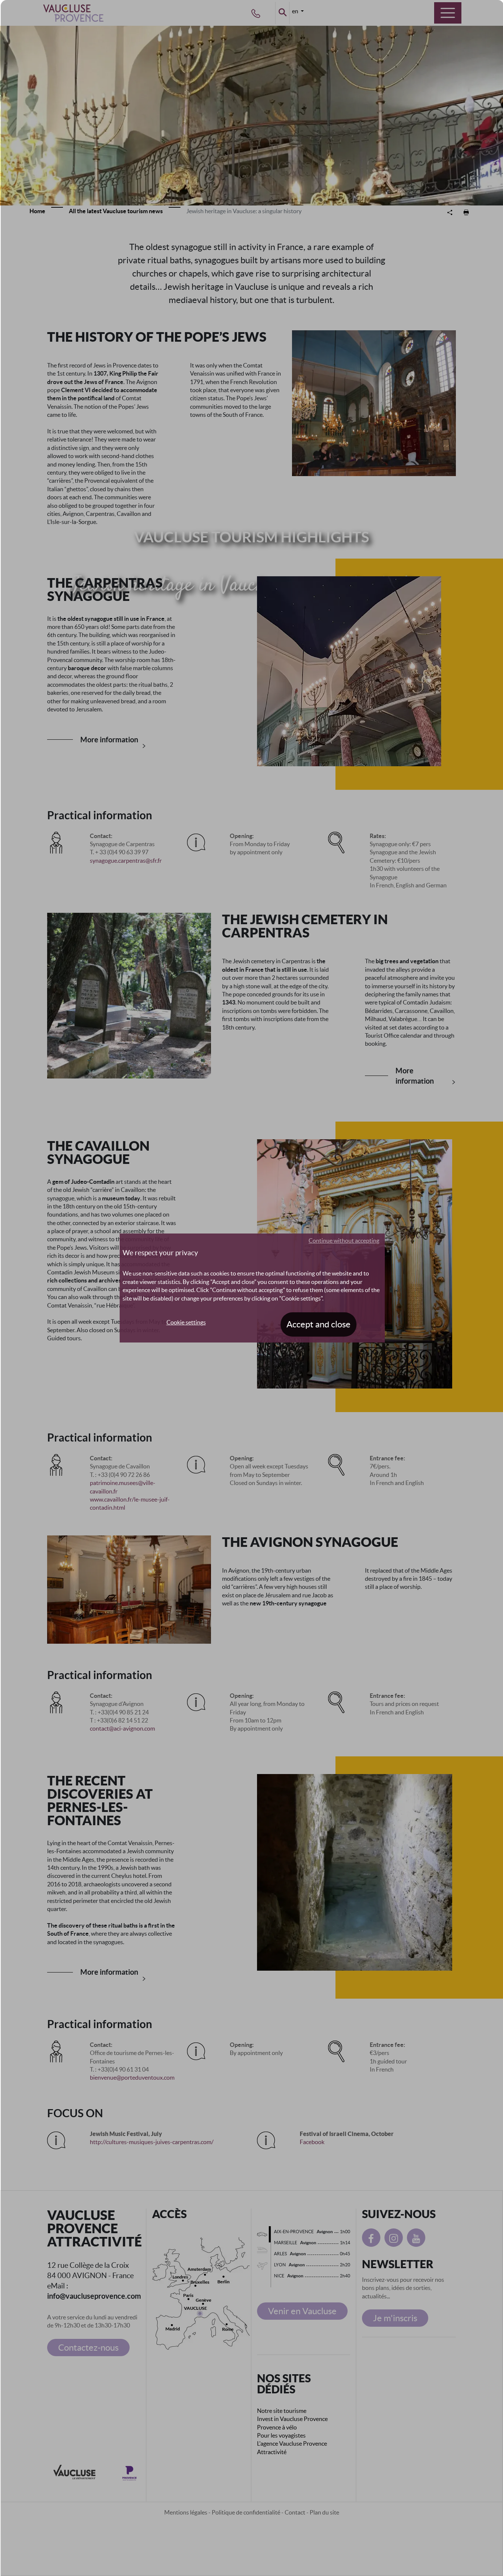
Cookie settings (186, 1322)
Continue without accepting (344, 1241)
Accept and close (319, 1324)
